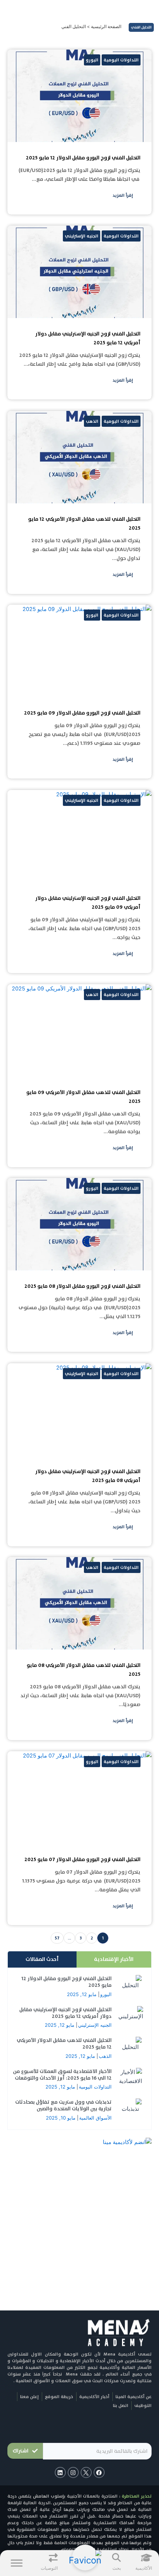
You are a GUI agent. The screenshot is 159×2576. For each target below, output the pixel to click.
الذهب (105, 2056)
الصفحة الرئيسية (106, 26)
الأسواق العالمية (95, 2118)
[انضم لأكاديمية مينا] (127, 2142)
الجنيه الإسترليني (95, 2025)
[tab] (114, 1959)
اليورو (106, 1994)
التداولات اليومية (95, 2087)
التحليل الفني (141, 27)
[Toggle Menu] (17, 2563)
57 (57, 1938)
